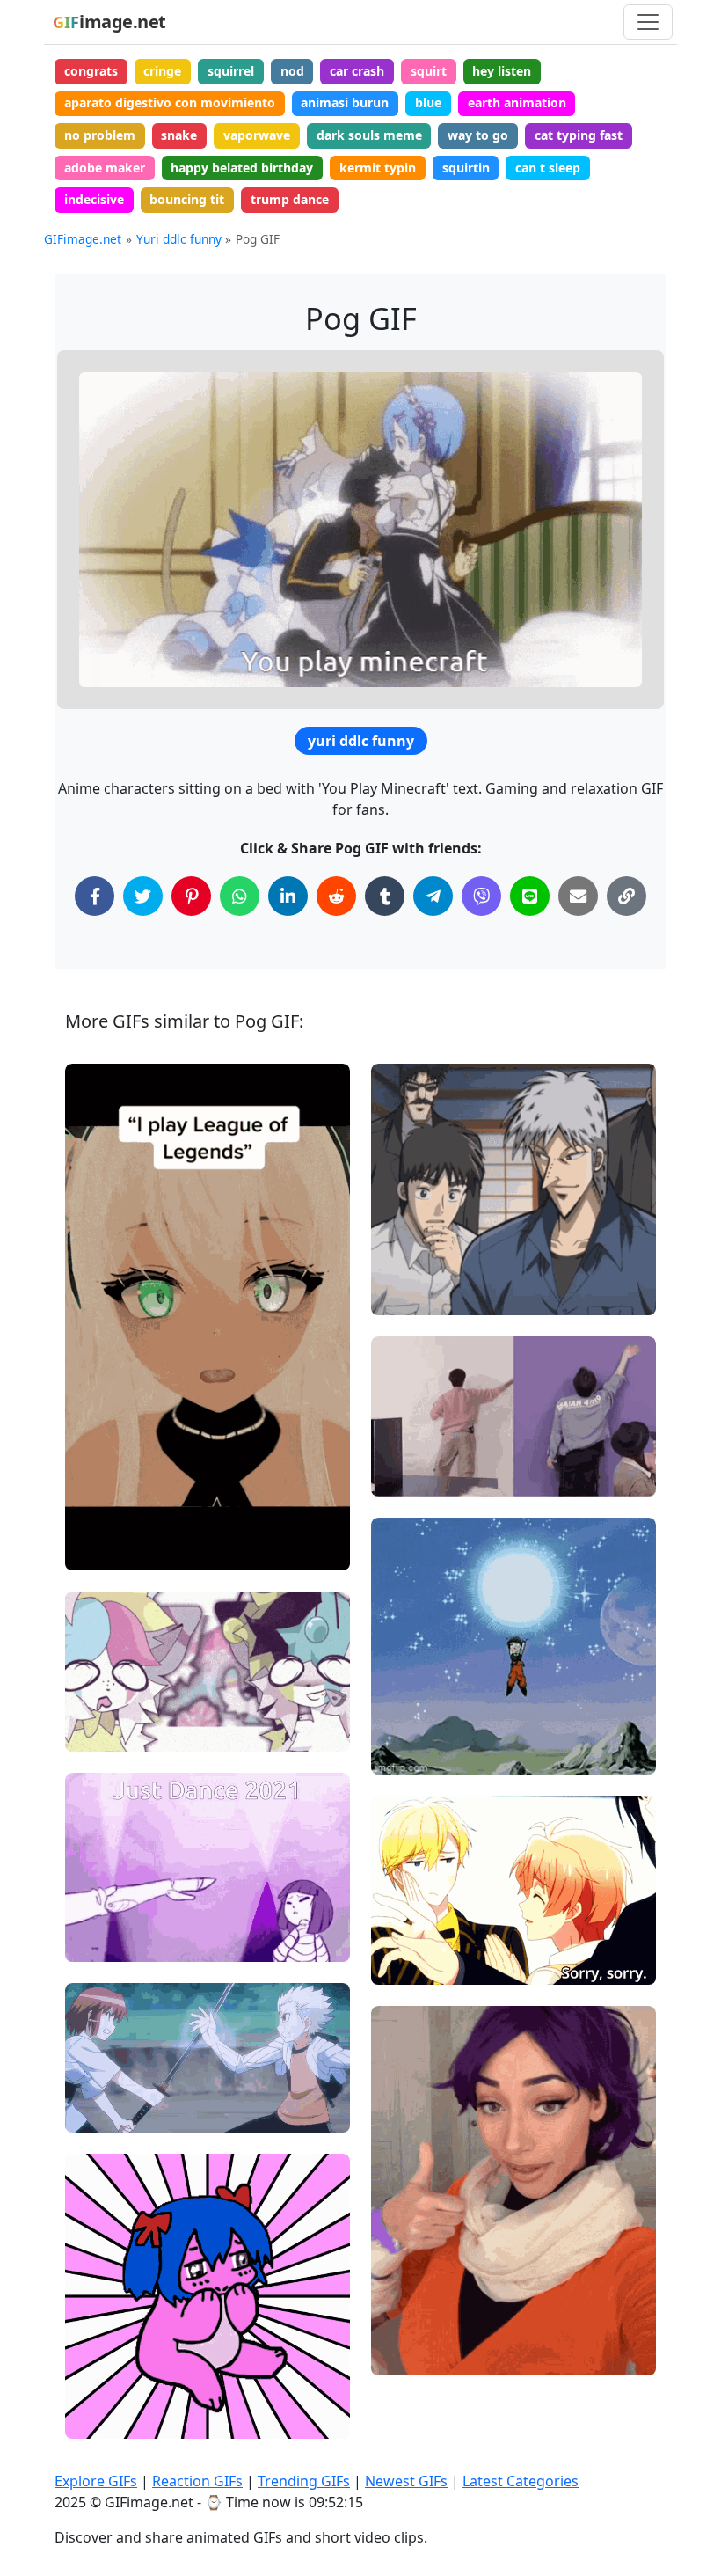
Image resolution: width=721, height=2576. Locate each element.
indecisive (94, 199)
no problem (100, 135)
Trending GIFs (304, 2481)
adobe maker (105, 168)
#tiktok (407, 2296)
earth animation (517, 102)
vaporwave (257, 135)
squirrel (231, 71)
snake (179, 135)
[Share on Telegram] (433, 896)
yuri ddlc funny (361, 741)
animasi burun (345, 102)
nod (292, 71)
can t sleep (548, 168)
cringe (162, 71)
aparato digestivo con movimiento (170, 102)
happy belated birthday (242, 168)
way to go (478, 135)
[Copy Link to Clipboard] (626, 896)
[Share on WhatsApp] (240, 896)
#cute (97, 1940)
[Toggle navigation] (648, 22)
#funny (407, 1476)
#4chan (102, 2417)
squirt (429, 71)
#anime (103, 2111)
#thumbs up (421, 2325)
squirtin (466, 168)
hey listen (502, 71)
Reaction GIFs (197, 2481)
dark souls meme (369, 135)
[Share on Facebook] (95, 896)
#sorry (406, 1935)
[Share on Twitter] (143, 896)
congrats (91, 71)
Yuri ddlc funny (179, 239)
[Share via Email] (578, 896)
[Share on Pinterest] (191, 896)
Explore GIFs (96, 2481)
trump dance (290, 199)
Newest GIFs (406, 2481)
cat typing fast (579, 135)
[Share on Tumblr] (385, 896)
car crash (357, 71)
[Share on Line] (530, 896)
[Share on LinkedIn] (288, 896)
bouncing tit (187, 199)
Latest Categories (521, 2481)
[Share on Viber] (481, 896)
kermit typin (378, 168)
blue (428, 102)
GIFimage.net (83, 239)
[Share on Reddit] (336, 896)
